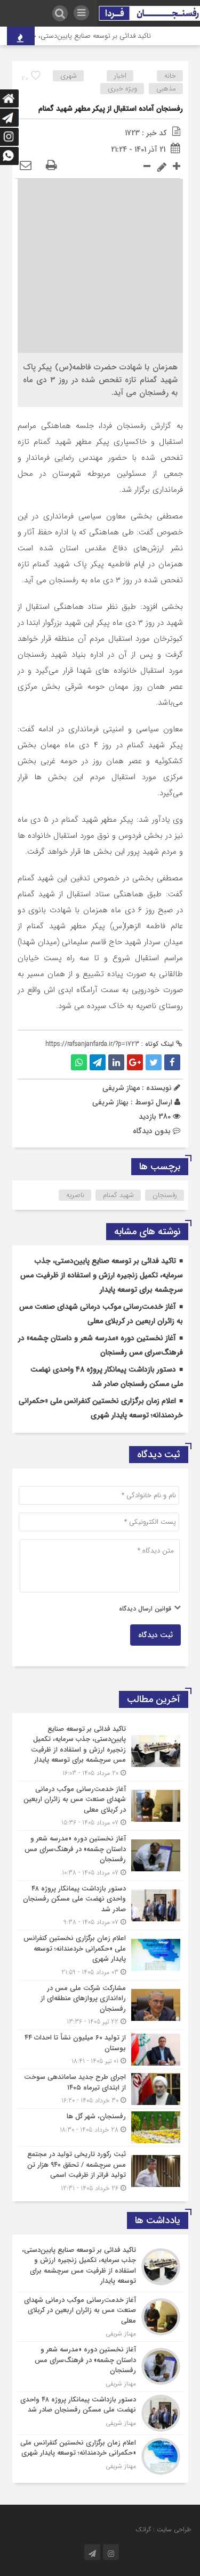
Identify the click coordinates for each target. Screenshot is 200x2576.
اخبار (120, 76)
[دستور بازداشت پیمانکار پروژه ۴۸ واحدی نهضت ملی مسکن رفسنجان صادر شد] (100, 1906)
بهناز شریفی (110, 1102)
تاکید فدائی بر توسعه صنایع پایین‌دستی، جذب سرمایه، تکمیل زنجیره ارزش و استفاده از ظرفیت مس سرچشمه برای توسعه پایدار (102, 1275)
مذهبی (166, 89)
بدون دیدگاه (152, 1131)
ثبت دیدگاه (155, 1635)
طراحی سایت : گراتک (163, 2529)
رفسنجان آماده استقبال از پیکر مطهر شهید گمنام (111, 109)
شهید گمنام (118, 1195)
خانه (170, 76)
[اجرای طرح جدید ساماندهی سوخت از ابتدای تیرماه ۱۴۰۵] (100, 2089)
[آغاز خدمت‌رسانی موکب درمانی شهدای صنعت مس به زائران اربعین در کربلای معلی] (100, 1806)
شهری (69, 76)
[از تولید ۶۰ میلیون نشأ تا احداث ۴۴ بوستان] (100, 2049)
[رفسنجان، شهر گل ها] (100, 2127)
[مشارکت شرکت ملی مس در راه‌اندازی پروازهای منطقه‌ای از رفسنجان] (100, 2005)
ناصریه (75, 1195)
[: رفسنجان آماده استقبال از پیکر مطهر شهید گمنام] (26, 166)
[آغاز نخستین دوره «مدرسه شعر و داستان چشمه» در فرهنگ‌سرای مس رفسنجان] (100, 1856)
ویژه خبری (122, 89)
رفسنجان (165, 1195)
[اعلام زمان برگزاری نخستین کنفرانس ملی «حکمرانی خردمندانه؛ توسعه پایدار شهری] (100, 1955)
